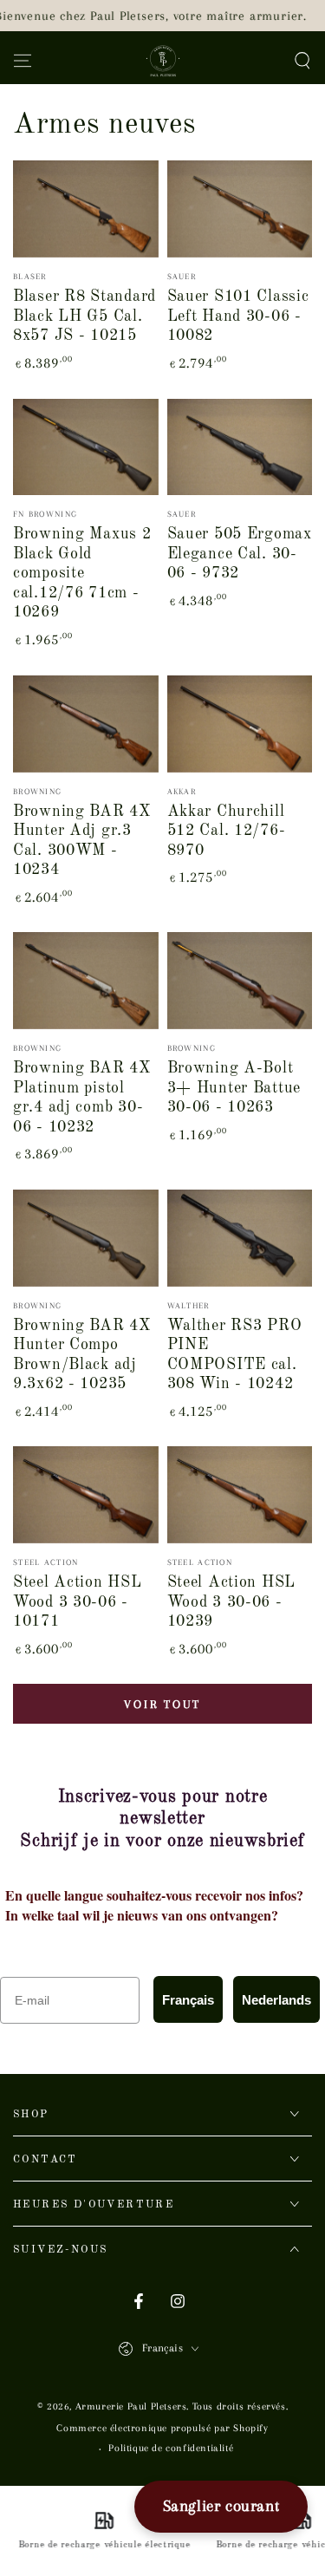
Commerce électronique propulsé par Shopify (162, 2428)
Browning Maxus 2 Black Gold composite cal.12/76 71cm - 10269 (82, 573)
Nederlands (276, 2000)
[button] (302, 61)
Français (188, 2000)
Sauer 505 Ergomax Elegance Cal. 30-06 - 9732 (240, 554)
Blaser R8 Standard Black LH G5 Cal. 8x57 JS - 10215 (84, 316)
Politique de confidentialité (171, 2448)
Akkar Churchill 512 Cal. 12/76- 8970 (227, 831)
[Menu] (23, 61)
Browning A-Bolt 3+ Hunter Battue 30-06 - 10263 (234, 1088)
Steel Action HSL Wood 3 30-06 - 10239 (232, 1602)
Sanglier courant (221, 2506)
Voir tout (162, 1704)
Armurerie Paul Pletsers (131, 2406)
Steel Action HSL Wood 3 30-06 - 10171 (78, 1602)
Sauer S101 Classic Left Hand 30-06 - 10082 (238, 316)
